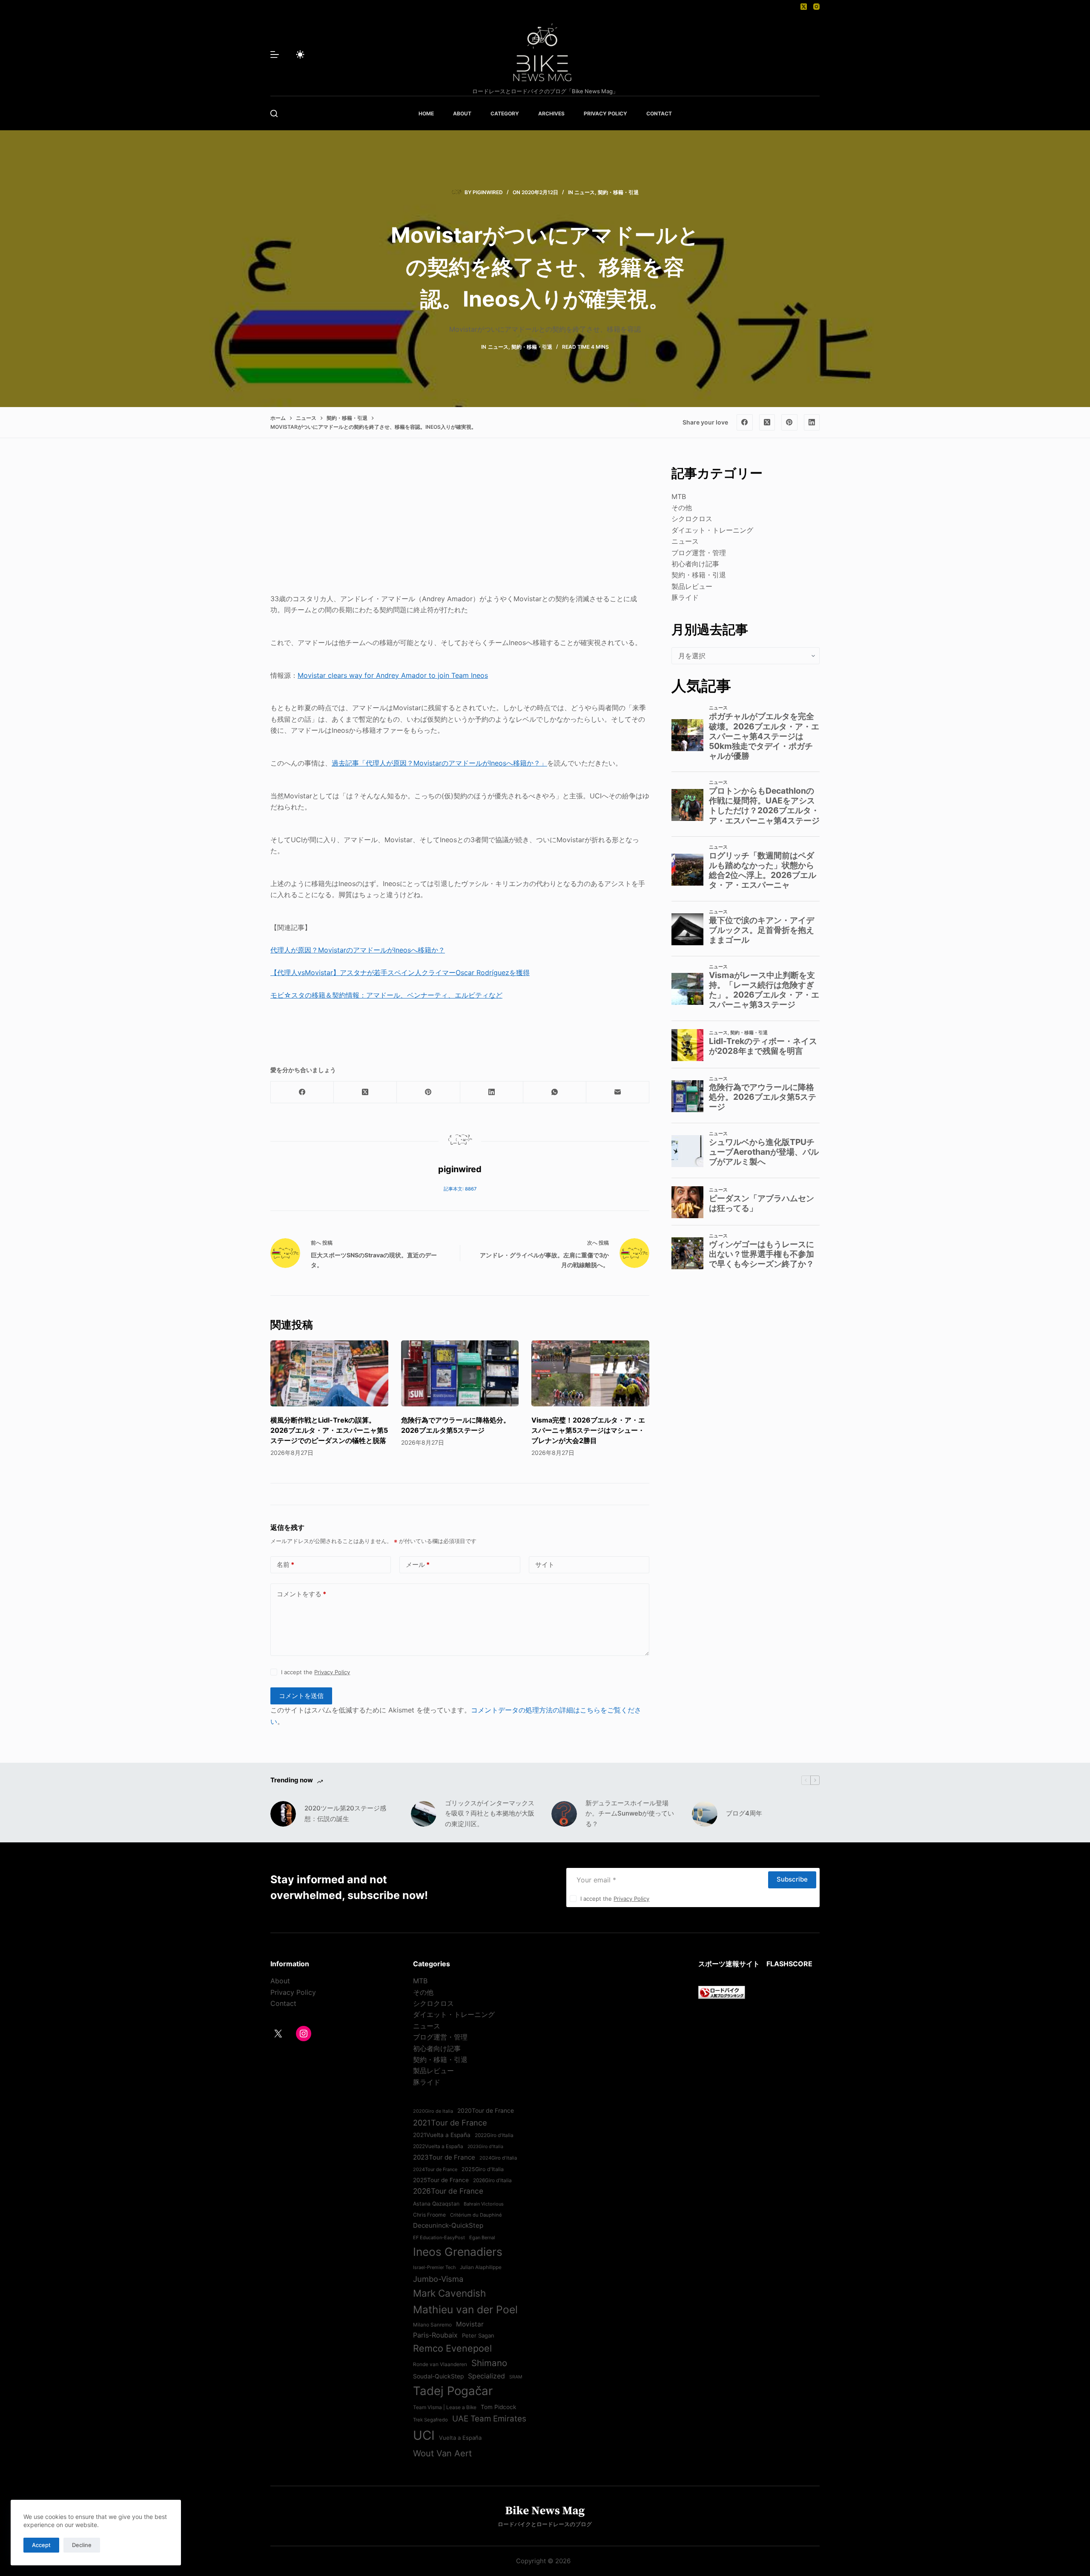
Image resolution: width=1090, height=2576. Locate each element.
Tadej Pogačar (453, 2391)
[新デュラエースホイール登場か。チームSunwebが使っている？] (564, 1814)
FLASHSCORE (789, 1964)
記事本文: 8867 (460, 1189)
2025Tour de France (441, 2180)
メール (418, 1565)
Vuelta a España (460, 2438)
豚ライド (685, 597)
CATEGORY (505, 113)
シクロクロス (692, 519)
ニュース (585, 192)
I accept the (316, 1672)
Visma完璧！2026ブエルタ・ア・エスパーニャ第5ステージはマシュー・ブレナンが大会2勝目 (588, 1430)
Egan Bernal (482, 2238)
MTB (679, 496)
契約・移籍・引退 (618, 192)
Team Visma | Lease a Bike (445, 2407)
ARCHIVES (551, 113)
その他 (682, 508)
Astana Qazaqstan (436, 2204)
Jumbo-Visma (438, 2279)
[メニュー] (275, 55)
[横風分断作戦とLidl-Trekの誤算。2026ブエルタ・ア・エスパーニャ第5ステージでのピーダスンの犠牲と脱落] (329, 1374)
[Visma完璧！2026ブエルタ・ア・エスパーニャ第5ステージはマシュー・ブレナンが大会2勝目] (590, 1374)
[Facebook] (745, 422)
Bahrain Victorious (484, 2204)
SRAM (516, 2377)
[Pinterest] (789, 422)
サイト (545, 1565)
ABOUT (462, 113)
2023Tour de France (444, 2157)
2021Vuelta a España (442, 2135)
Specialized (486, 2376)
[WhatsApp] (555, 1092)
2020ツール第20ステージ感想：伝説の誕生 (345, 1813)
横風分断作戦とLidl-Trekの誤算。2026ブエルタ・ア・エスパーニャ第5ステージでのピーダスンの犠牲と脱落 (329, 1430)
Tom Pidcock (498, 2407)
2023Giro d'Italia (485, 2147)
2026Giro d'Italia (492, 2180)
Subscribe (792, 1879)
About (280, 1981)
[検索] (274, 113)
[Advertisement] (460, 523)
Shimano (489, 2363)
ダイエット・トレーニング (712, 530)
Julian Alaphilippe (481, 2267)
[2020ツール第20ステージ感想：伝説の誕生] (283, 1814)
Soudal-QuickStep (438, 2376)
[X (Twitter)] (804, 7)
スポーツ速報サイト (729, 1964)
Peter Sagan (478, 2335)
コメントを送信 (301, 1696)
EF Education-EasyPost (439, 2238)
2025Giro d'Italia (483, 2169)
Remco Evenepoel (452, 2348)
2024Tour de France (435, 2169)
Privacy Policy (332, 1672)
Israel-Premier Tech (434, 2267)
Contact (283, 2003)
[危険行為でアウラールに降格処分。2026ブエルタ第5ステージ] (460, 1374)
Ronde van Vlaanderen (440, 2364)
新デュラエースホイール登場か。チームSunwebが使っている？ (630, 1814)
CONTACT (659, 113)
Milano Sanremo (432, 2325)
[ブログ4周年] (705, 1814)
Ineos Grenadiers (458, 2252)
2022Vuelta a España (438, 2146)
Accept (41, 2545)
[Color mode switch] (300, 55)
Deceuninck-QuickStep (448, 2225)
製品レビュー (692, 586)
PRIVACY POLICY (605, 113)
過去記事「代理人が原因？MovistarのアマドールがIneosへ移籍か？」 (439, 763)
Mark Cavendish (449, 2293)
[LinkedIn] (812, 422)
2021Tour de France (450, 2123)
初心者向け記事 (695, 564)
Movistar (470, 2324)
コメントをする (301, 1594)
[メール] (618, 1092)
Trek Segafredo (430, 2420)
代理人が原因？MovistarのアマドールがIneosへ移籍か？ (358, 950)
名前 (285, 1565)
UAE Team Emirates (489, 2419)
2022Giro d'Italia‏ (494, 2135)
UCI (424, 2435)
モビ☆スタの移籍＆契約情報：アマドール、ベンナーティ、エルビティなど (386, 995)
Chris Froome (429, 2215)
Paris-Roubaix (435, 2335)
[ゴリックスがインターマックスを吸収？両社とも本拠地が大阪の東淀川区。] (424, 1814)
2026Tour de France (448, 2191)
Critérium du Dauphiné (476, 2215)
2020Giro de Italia (433, 2111)
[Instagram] (816, 7)
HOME (426, 113)
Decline (82, 2545)
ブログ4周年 (744, 1813)
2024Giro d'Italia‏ (498, 2158)
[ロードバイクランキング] (722, 1992)
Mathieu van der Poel (465, 2309)
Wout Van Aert (442, 2453)
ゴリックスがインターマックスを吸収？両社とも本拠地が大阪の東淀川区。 (490, 1814)
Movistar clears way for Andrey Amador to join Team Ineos (393, 675)
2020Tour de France (486, 2111)
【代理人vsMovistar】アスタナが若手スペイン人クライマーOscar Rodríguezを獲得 (400, 972)
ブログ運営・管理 (699, 553)
